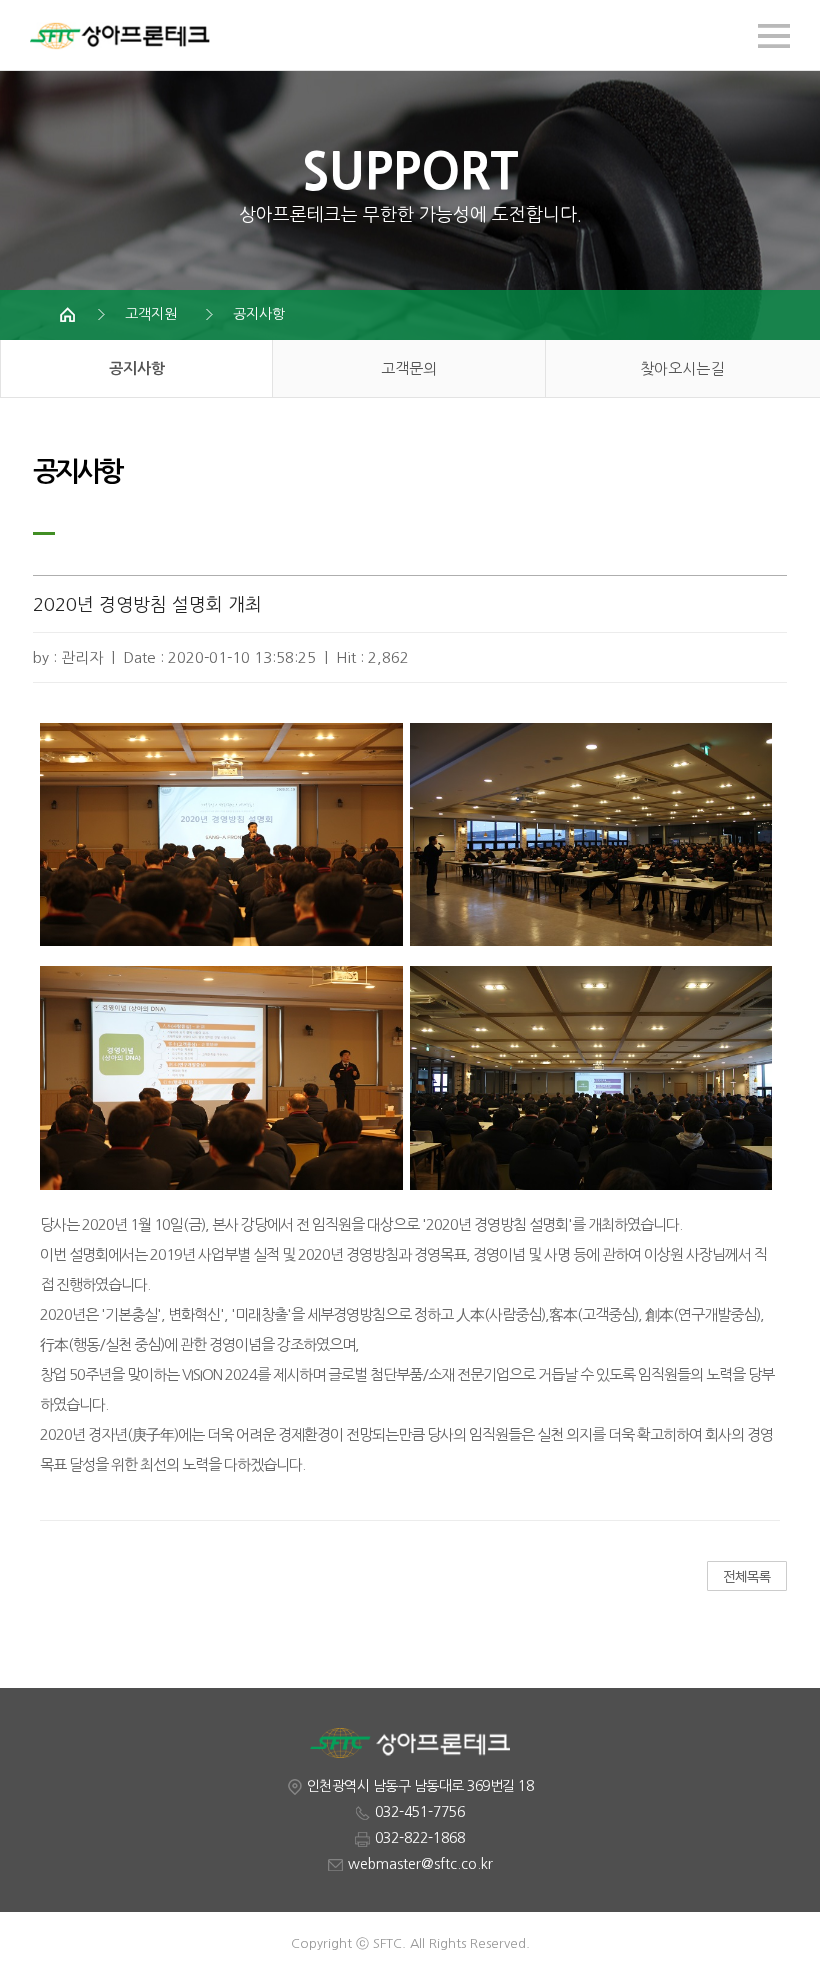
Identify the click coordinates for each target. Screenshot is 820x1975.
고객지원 (151, 314)
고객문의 (409, 368)
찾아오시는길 (682, 368)
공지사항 (259, 314)
